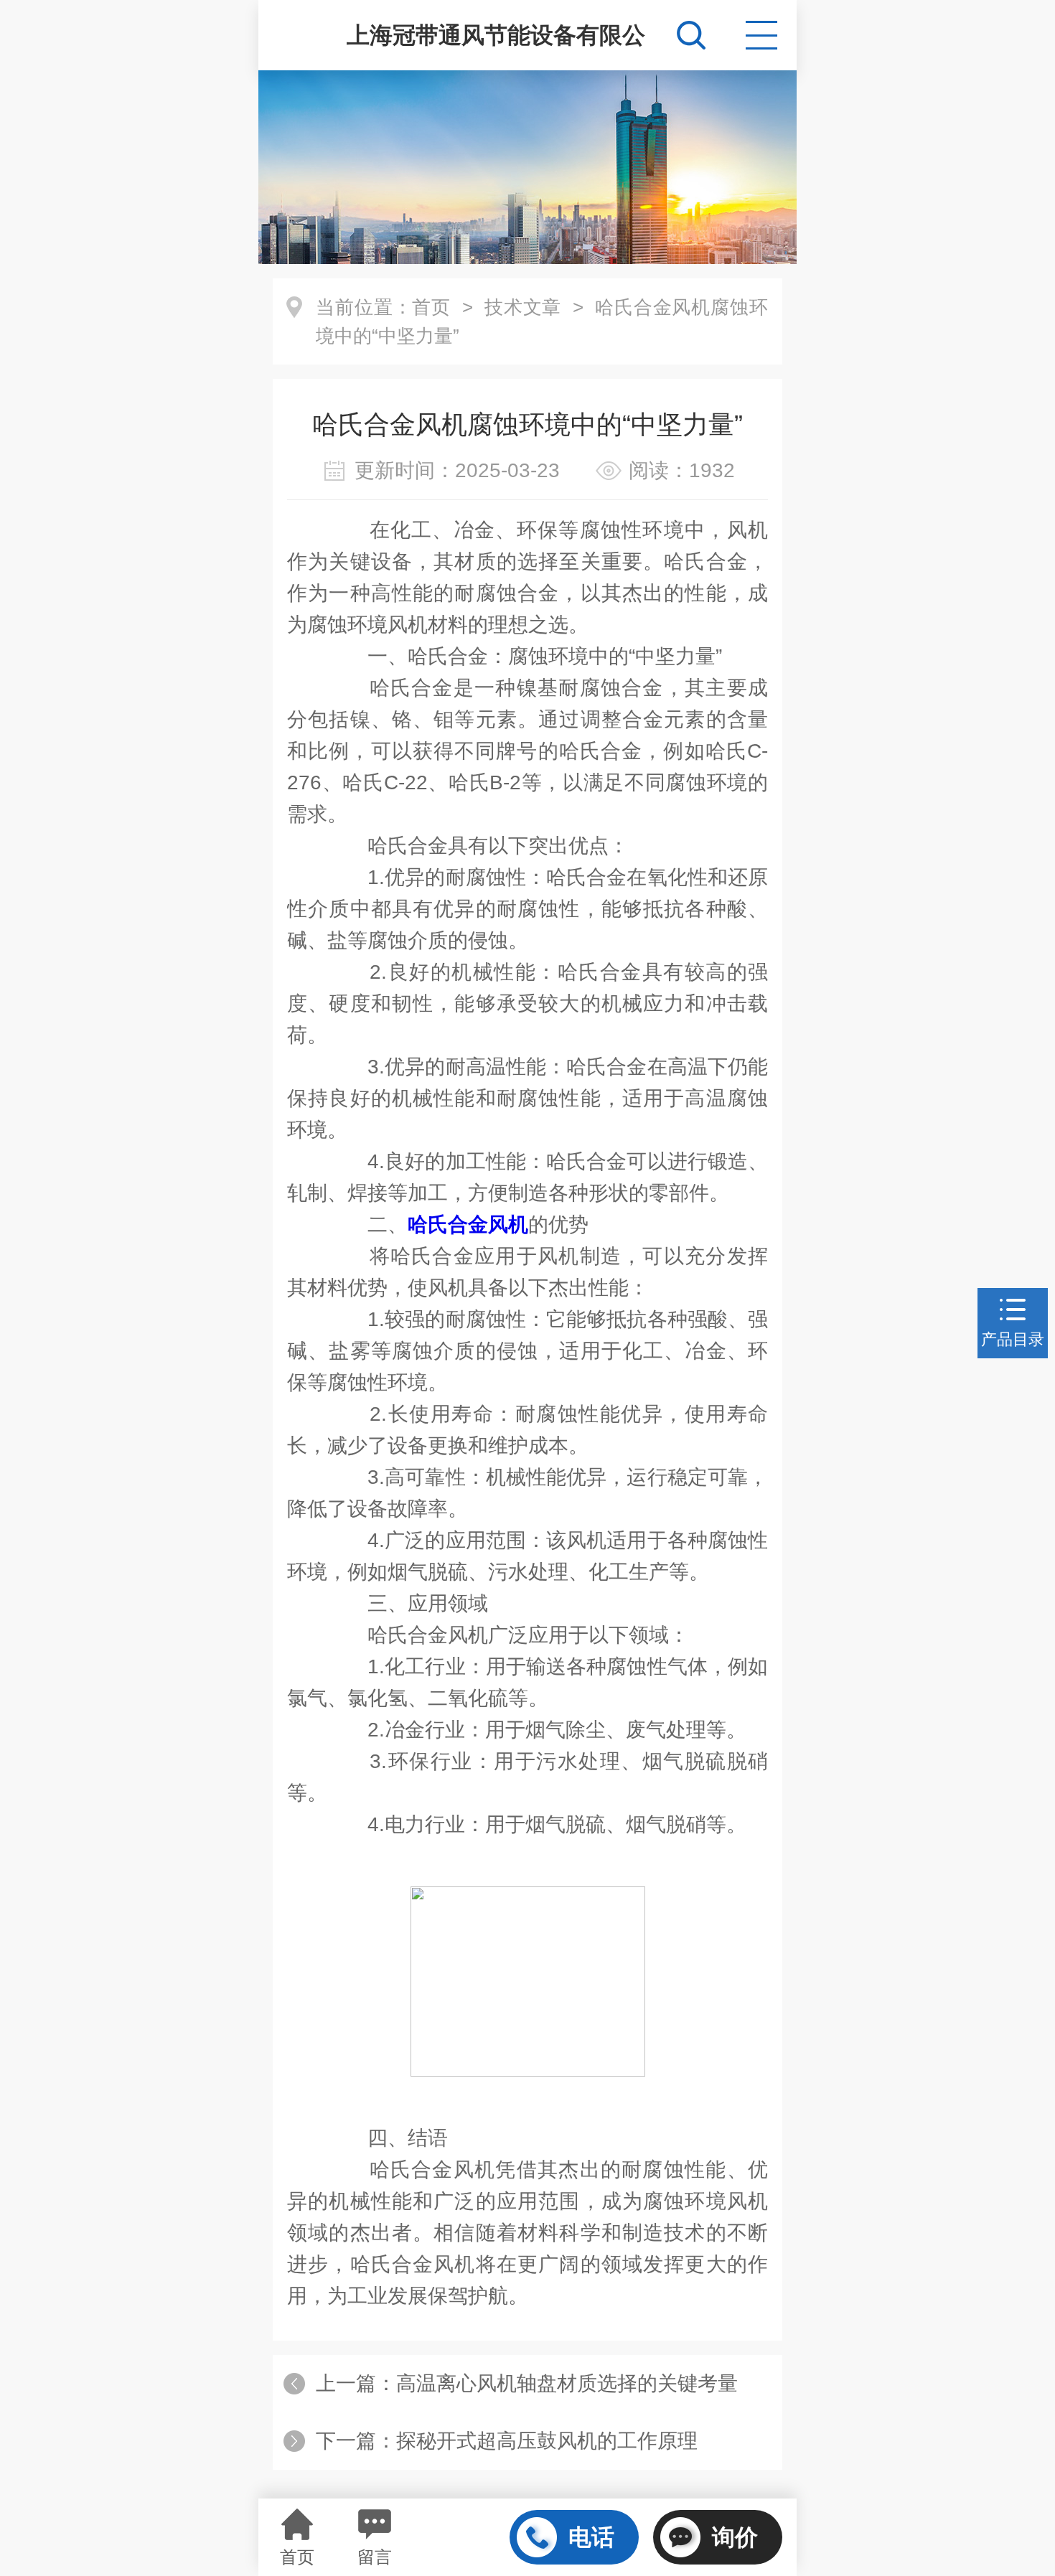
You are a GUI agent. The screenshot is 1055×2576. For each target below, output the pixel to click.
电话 (591, 2537)
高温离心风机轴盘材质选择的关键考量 (567, 2383)
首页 (431, 307)
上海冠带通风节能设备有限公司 (496, 46)
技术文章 (523, 307)
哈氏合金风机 (468, 1224)
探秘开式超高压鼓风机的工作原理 (547, 2441)
